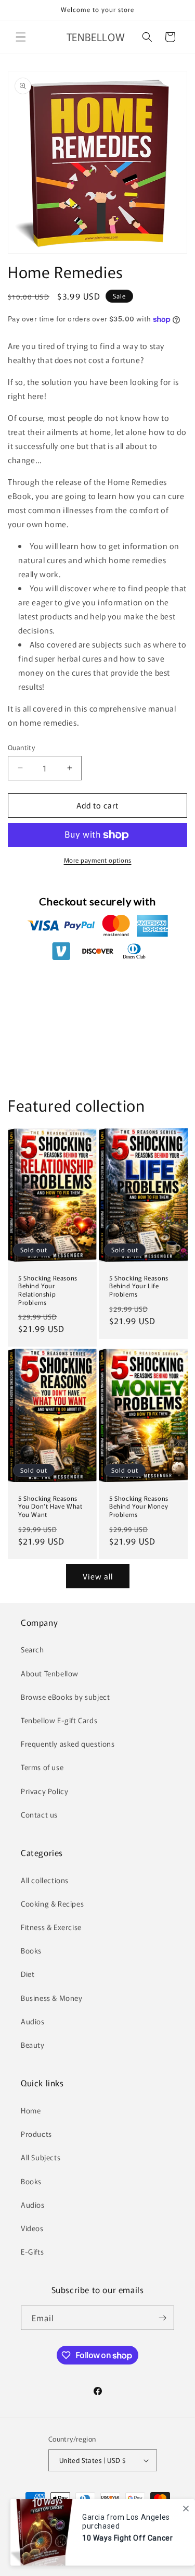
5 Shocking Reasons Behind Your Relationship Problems (48, 1290)
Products (36, 2134)
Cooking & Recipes (52, 1903)
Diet (28, 1974)
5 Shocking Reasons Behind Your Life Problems (139, 1286)
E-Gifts (32, 2251)
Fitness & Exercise (51, 1927)
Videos (32, 2228)
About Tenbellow (50, 1673)
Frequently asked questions (68, 1744)
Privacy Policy (44, 1791)
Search (32, 1649)
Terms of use (42, 1767)
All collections (45, 1880)
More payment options (98, 860)
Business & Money (52, 1998)
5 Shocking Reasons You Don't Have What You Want (50, 1506)
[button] (21, 37)
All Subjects (41, 2157)
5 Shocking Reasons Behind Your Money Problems (139, 1506)
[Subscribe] (162, 2318)
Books (31, 1950)
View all (98, 1576)
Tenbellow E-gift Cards (59, 1720)
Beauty (33, 2045)
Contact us (39, 1814)
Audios (33, 2021)
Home (31, 2110)
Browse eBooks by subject (65, 1697)
